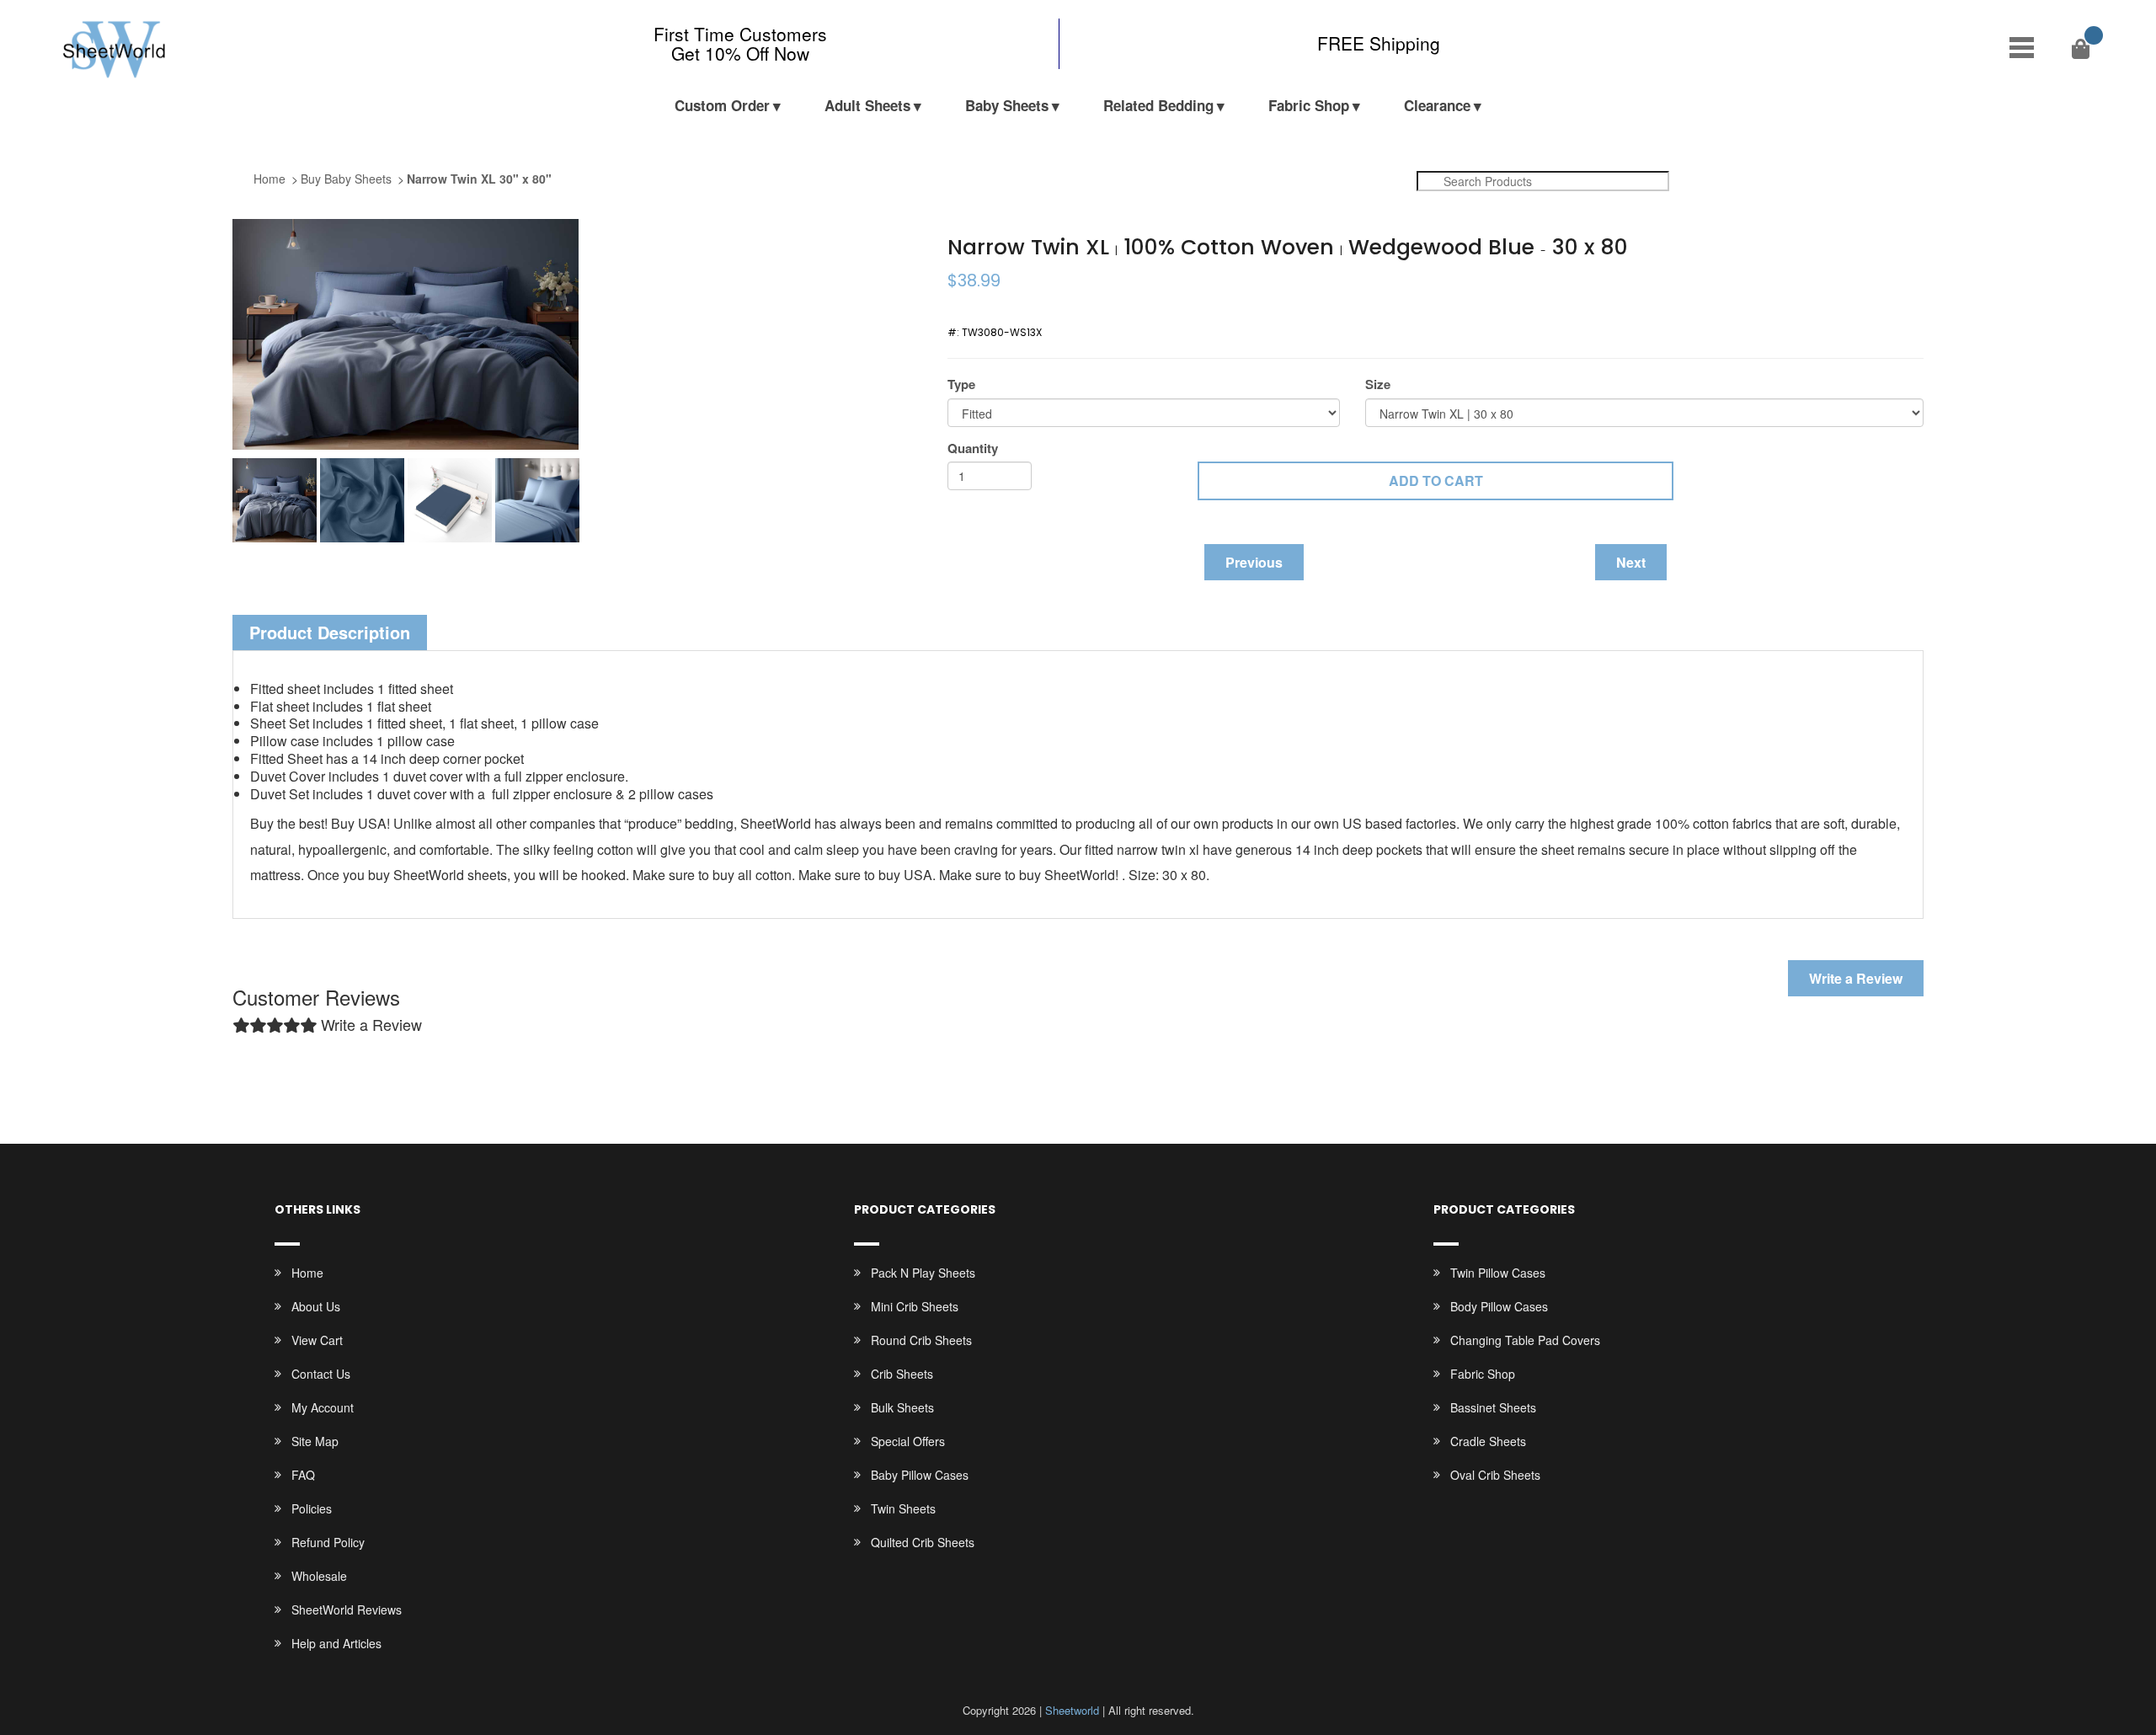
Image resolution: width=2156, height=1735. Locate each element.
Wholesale (319, 1576)
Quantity (973, 448)
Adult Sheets (867, 105)
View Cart (317, 1340)
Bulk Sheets (902, 1407)
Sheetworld (1072, 1710)
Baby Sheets (1007, 105)
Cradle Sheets (1488, 1441)
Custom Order (722, 105)
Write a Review (1856, 978)
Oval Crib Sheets (1495, 1475)
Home (269, 179)
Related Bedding (1158, 105)
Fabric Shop (1309, 105)
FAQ (303, 1475)
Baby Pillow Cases (920, 1475)
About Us (316, 1306)
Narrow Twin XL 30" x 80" (479, 179)
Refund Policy (328, 1542)
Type (961, 384)
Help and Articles (336, 1643)
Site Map (315, 1441)
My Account (323, 1407)
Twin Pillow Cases (1498, 1273)
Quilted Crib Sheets (923, 1542)
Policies (312, 1508)
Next (1631, 562)
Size (1378, 384)
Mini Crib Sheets (915, 1306)
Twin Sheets (903, 1508)
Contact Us (321, 1374)
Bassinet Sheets (1493, 1407)
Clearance (1437, 105)
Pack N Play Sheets (923, 1273)
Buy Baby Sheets (346, 179)
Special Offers (908, 1441)
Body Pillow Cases (1499, 1306)
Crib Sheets (902, 1374)
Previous (1254, 562)
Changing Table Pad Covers (1525, 1340)
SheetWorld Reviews (347, 1610)
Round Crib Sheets (921, 1340)
